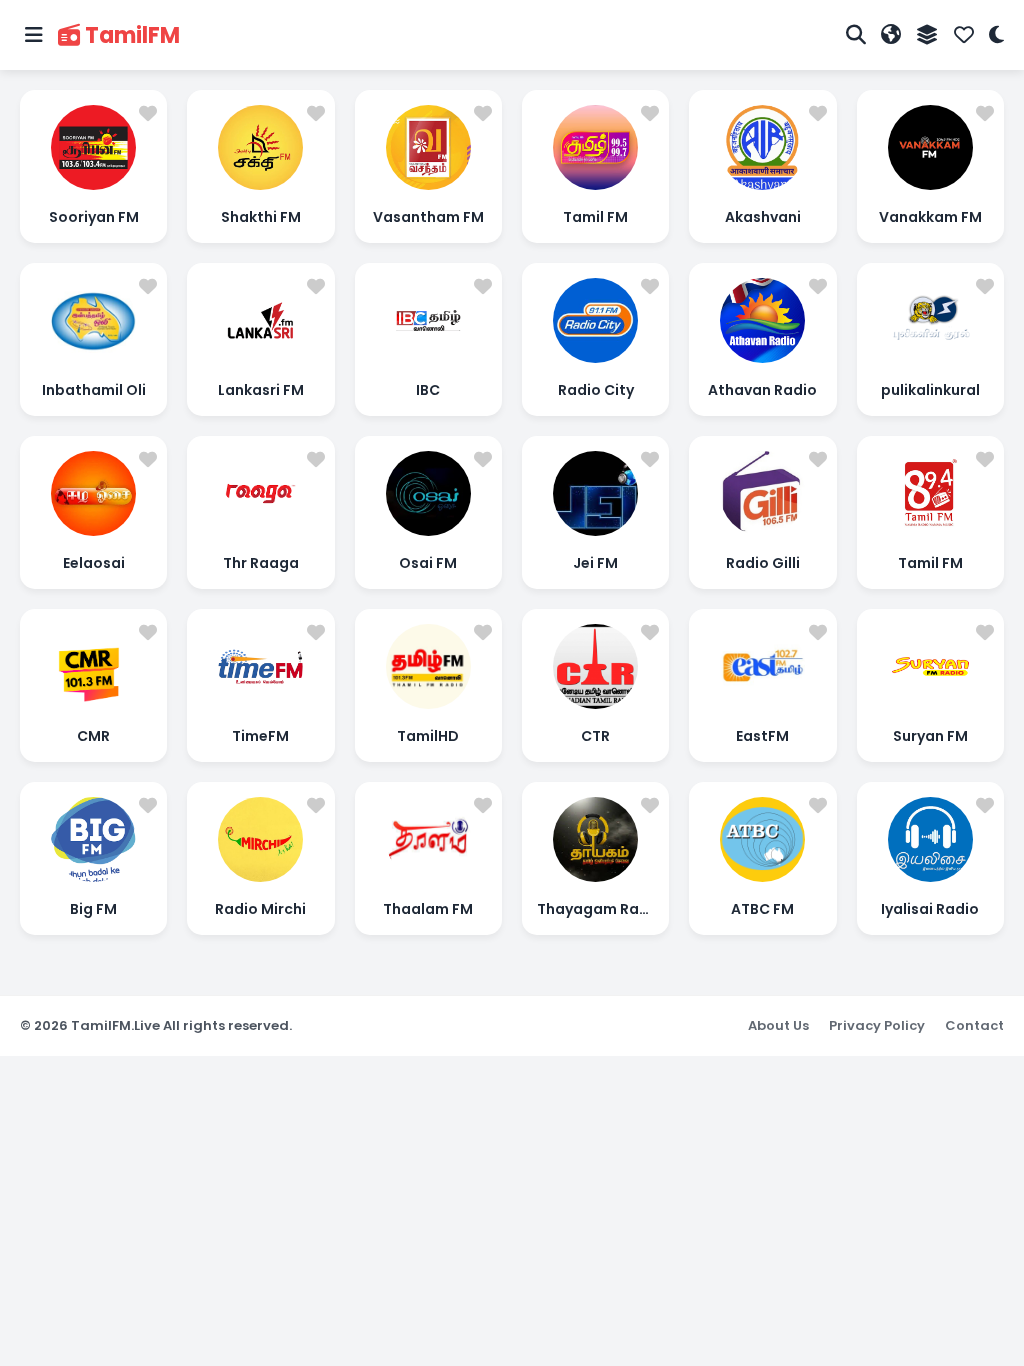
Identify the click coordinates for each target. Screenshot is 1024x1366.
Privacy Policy (877, 1025)
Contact (974, 1025)
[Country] (891, 35)
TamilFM (132, 35)
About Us (778, 1025)
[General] (927, 35)
